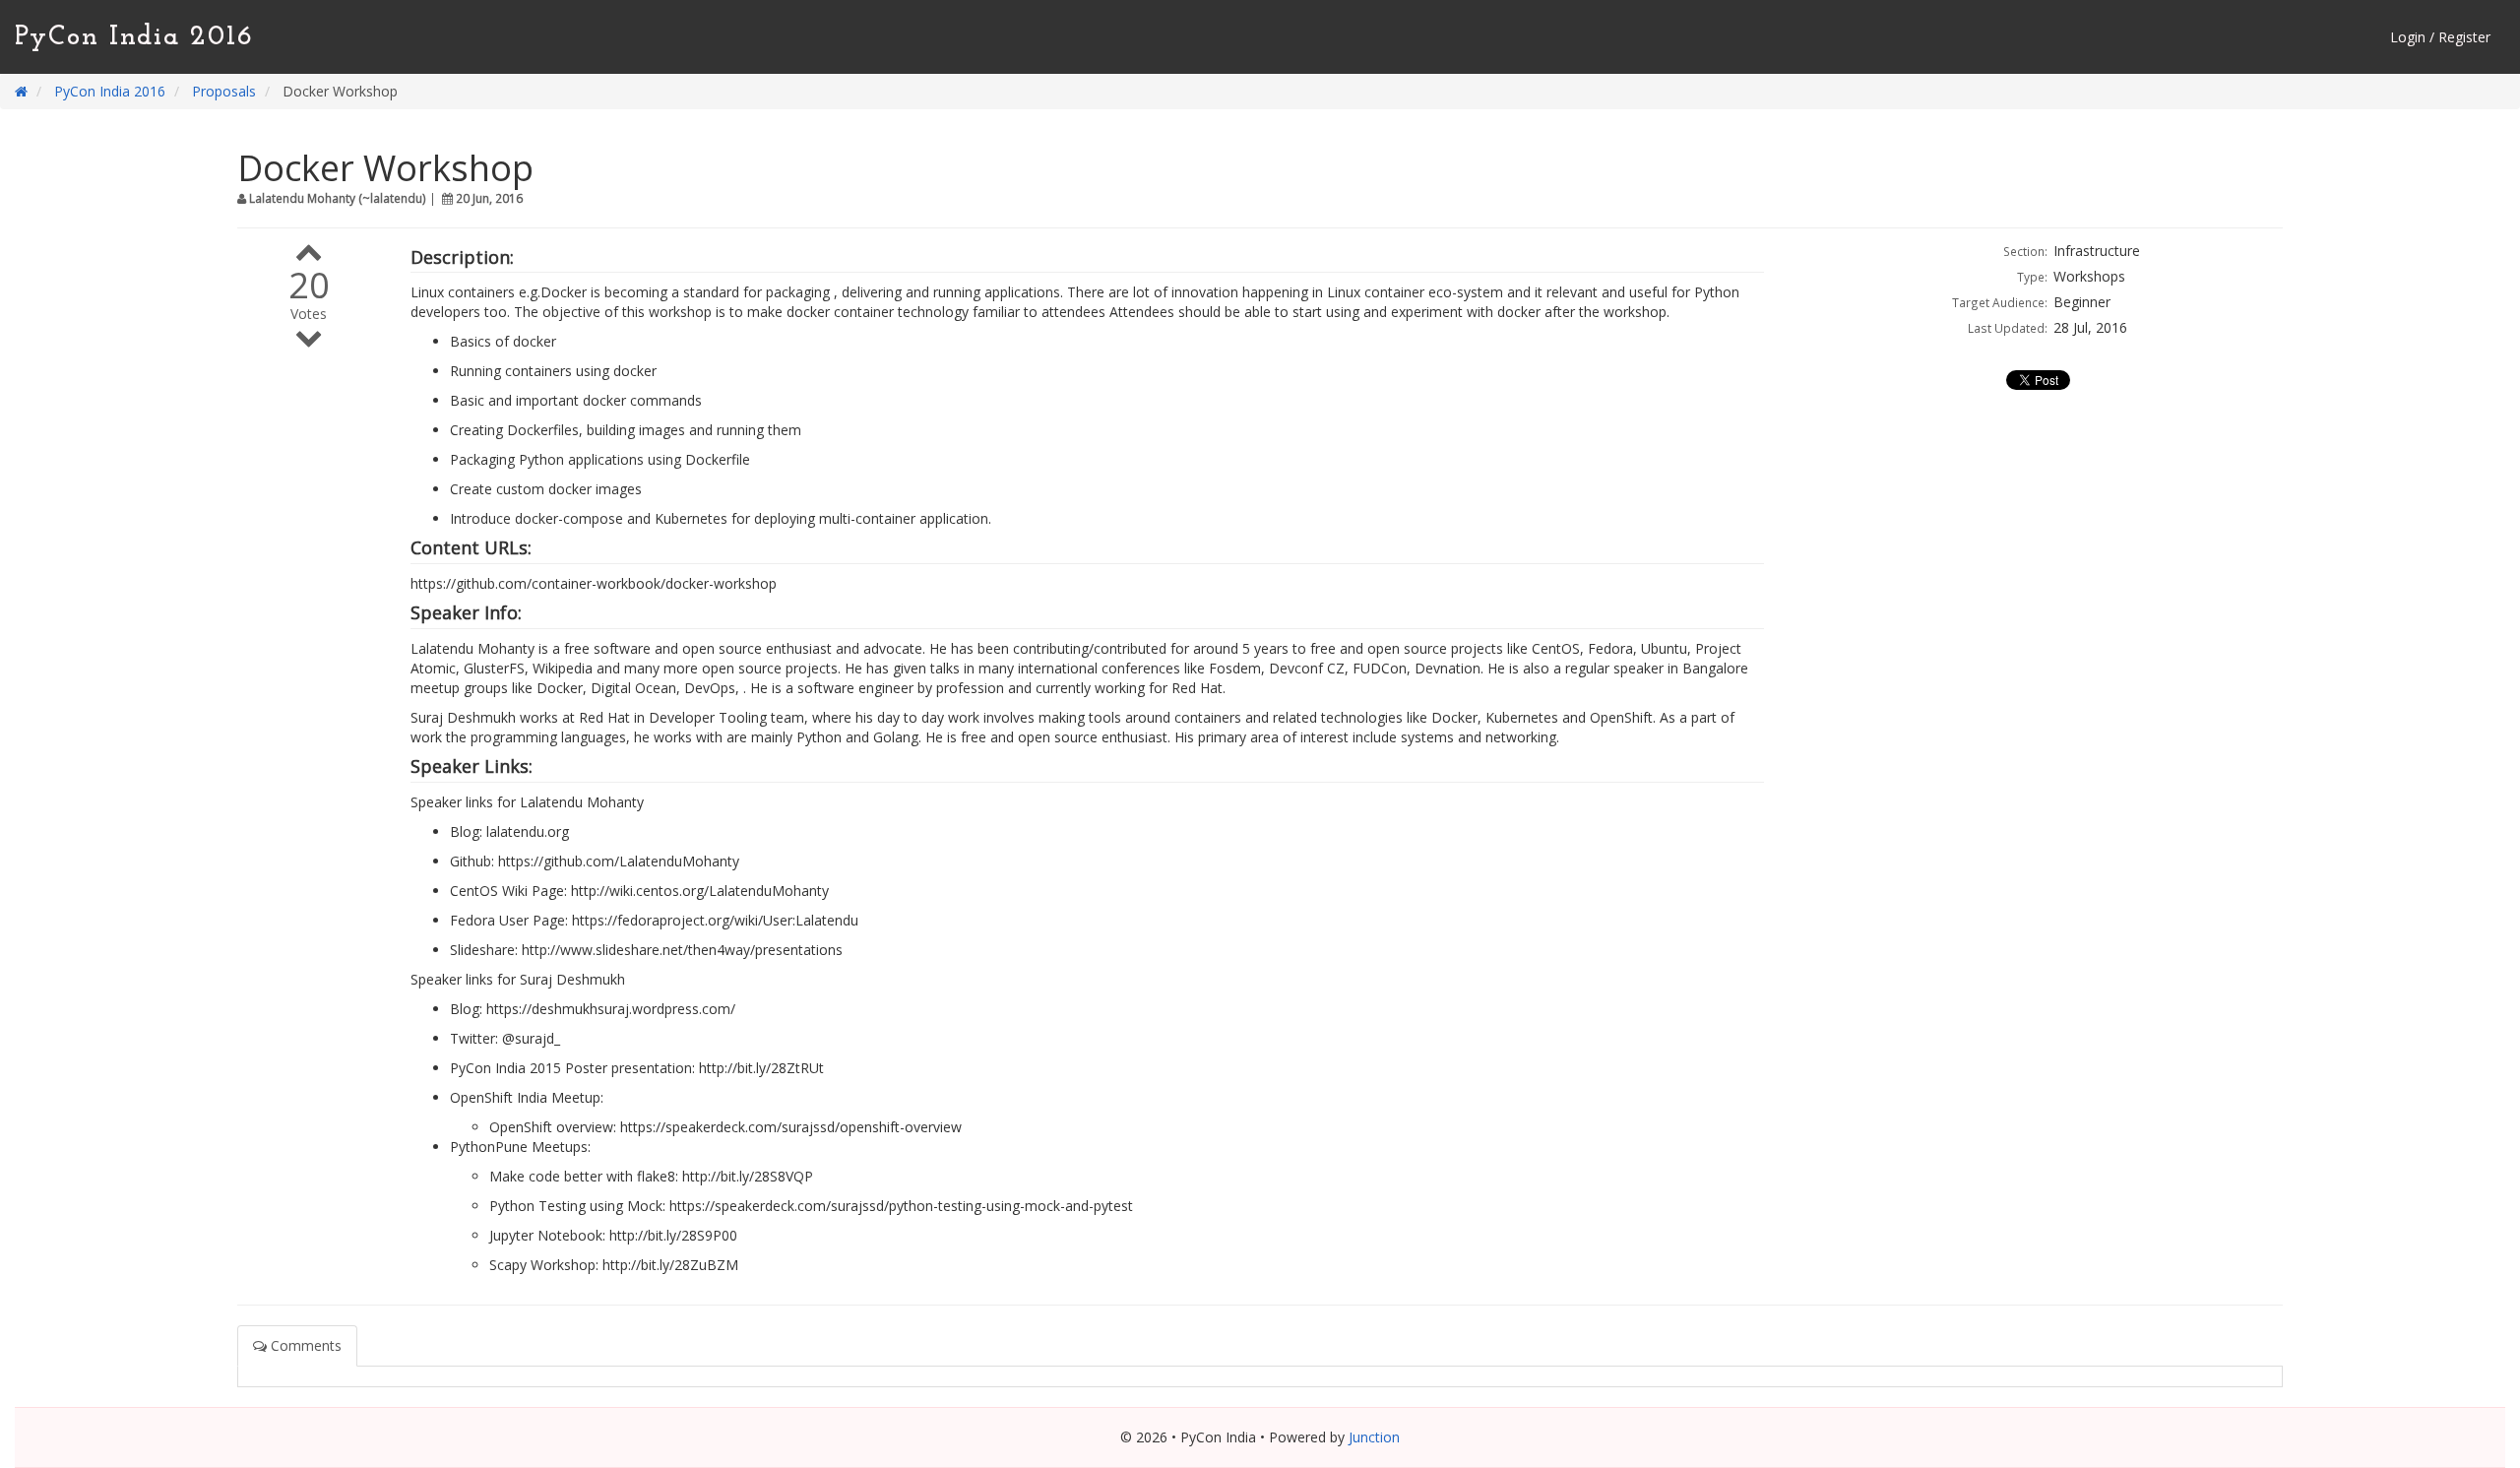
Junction (1374, 1437)
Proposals (224, 91)
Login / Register (2440, 37)
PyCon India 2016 (134, 37)
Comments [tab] (304, 1345)
